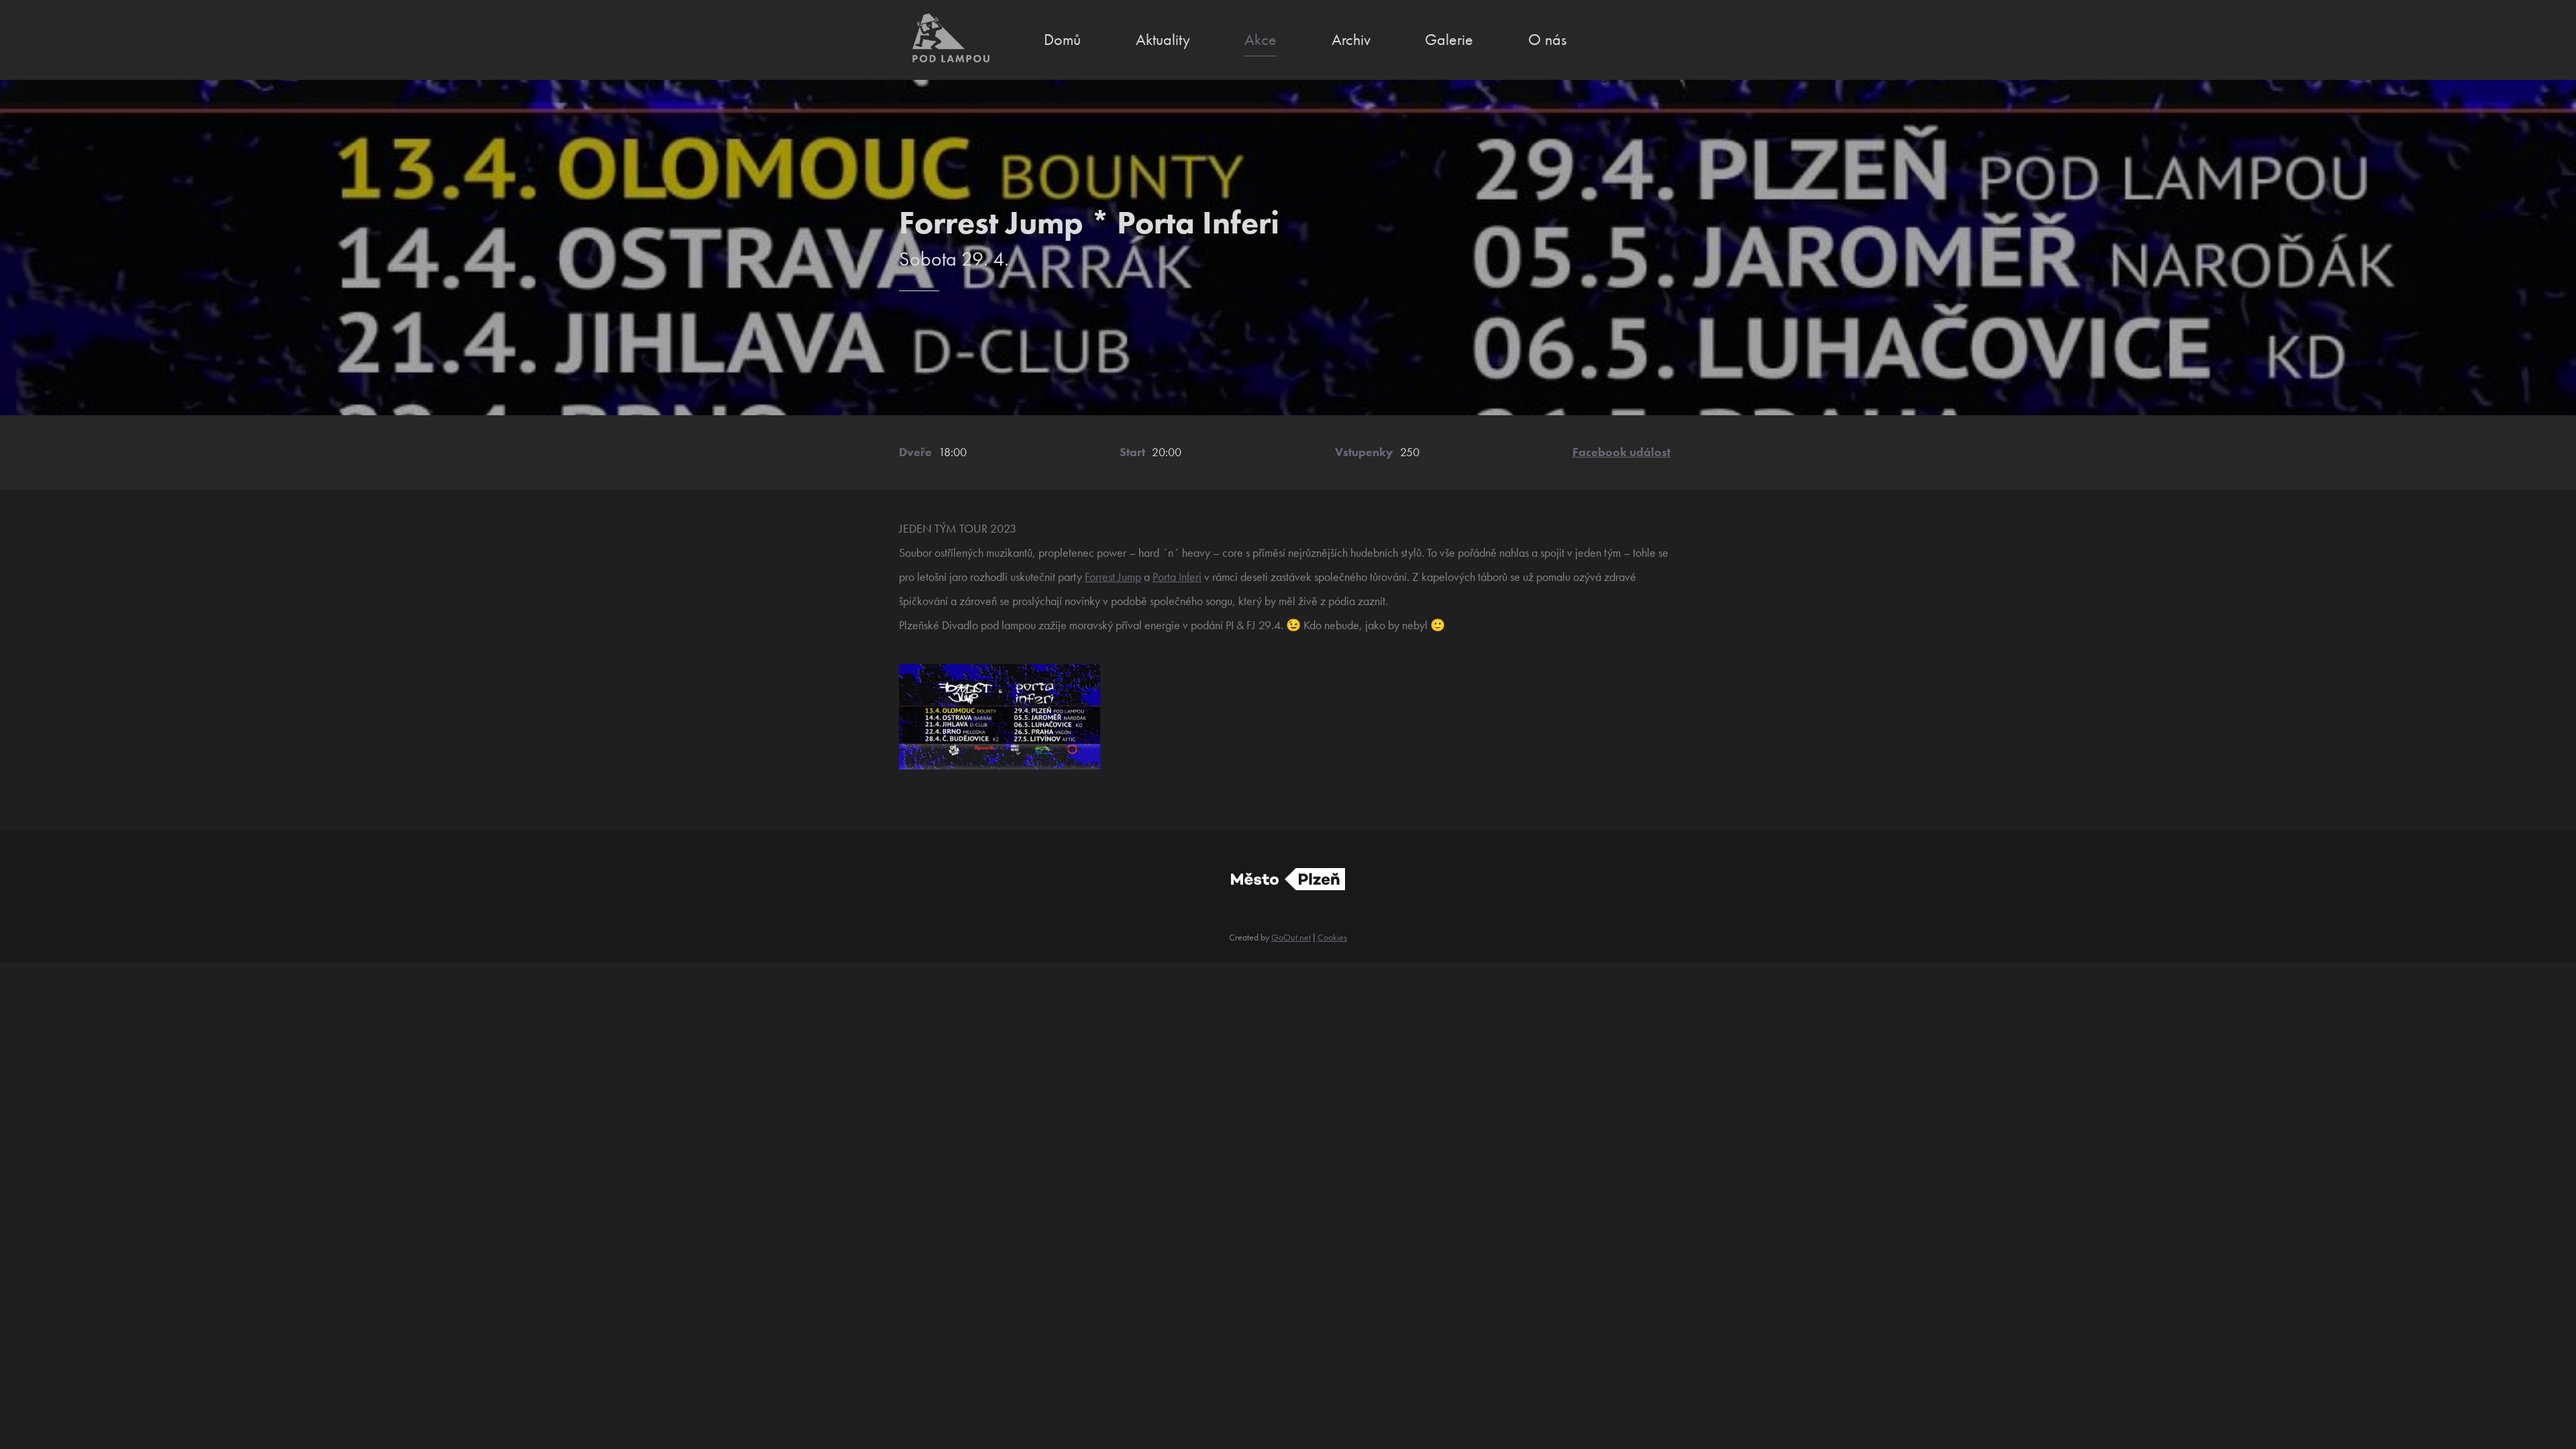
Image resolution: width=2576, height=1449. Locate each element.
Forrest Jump (1113, 577)
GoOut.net (1291, 937)
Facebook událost (1621, 452)
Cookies (1332, 937)
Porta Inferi (1177, 577)
